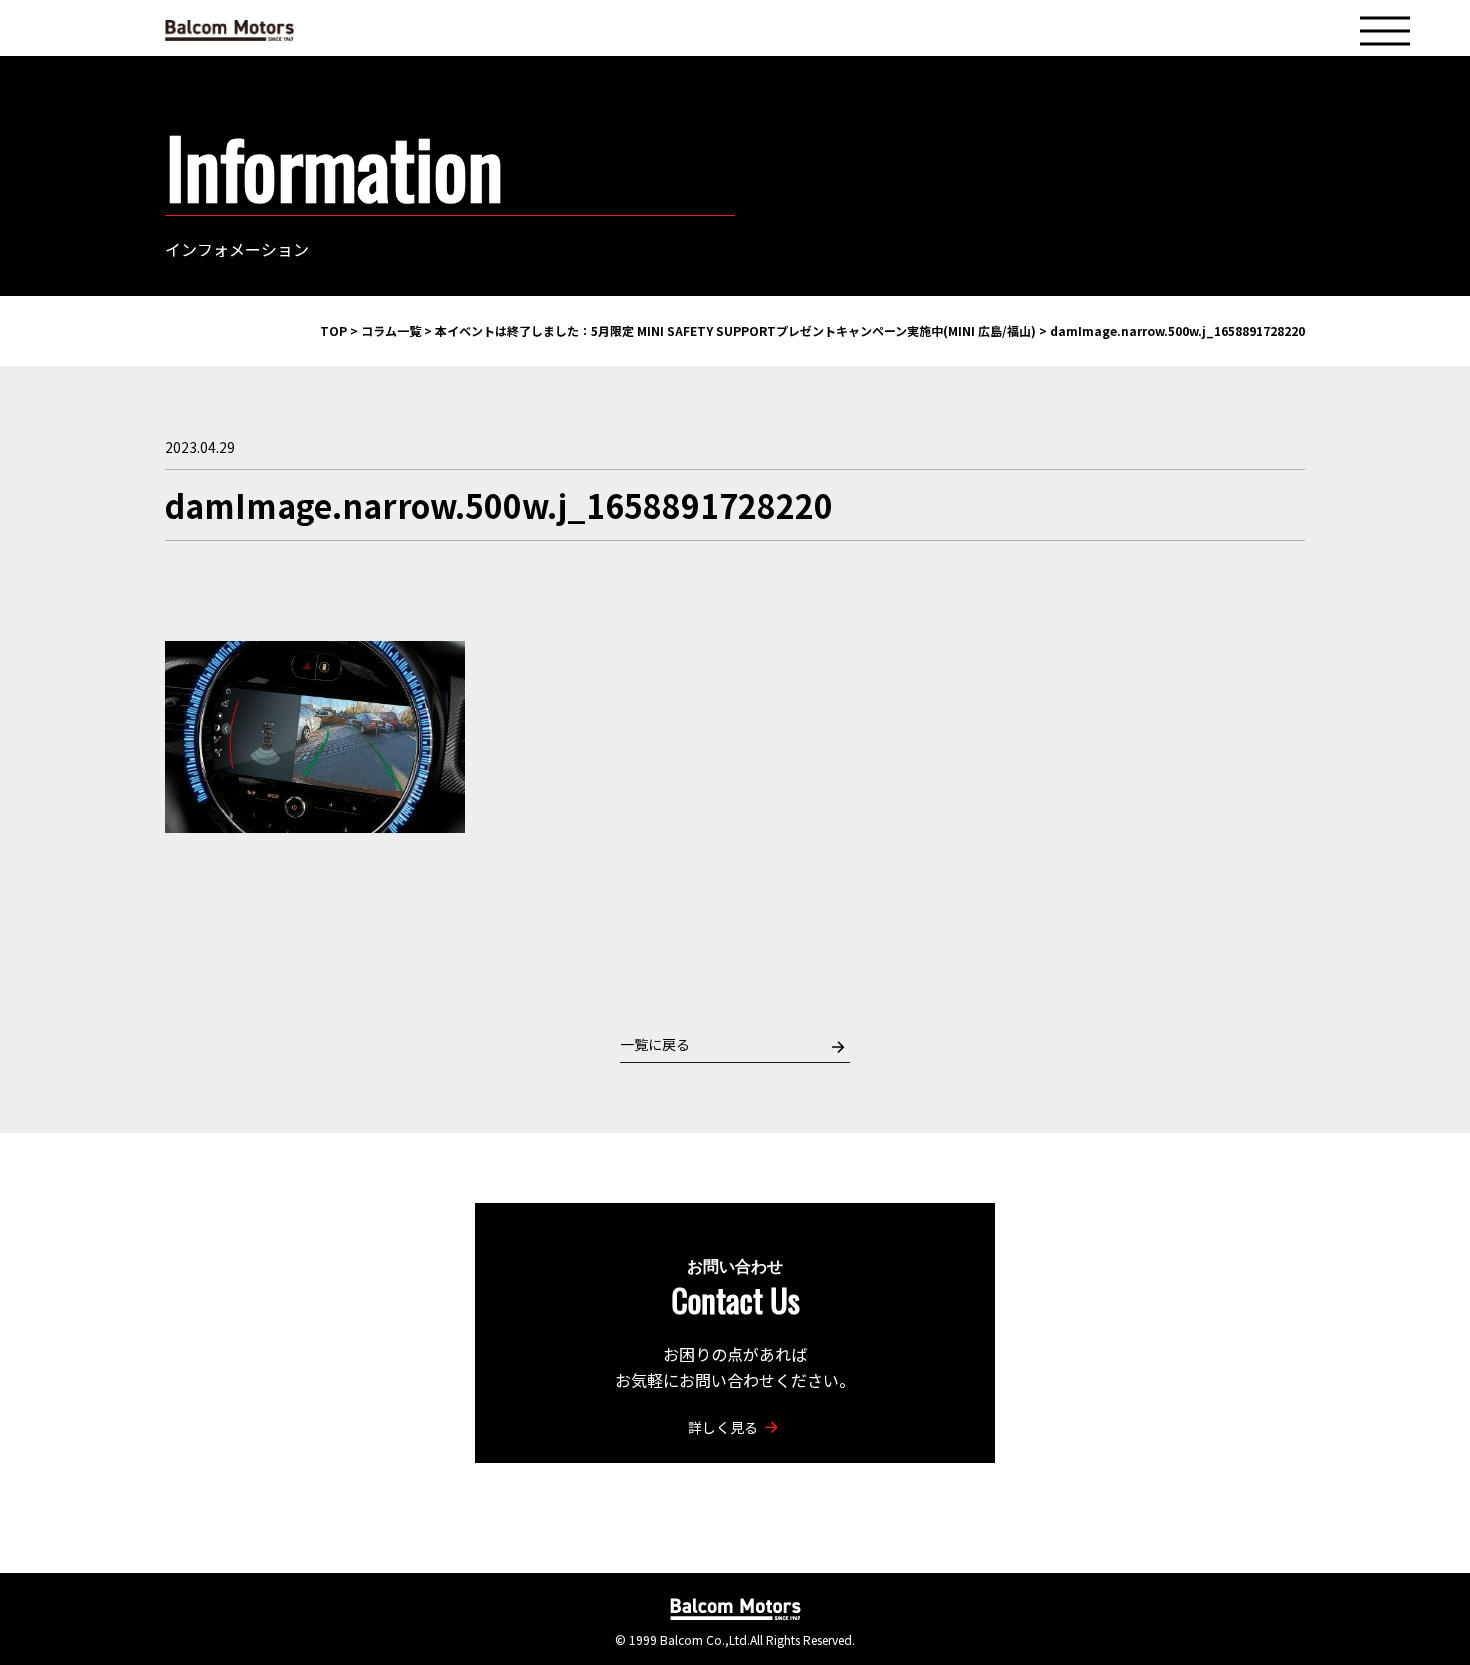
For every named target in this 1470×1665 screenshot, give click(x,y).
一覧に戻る (655, 1044)
